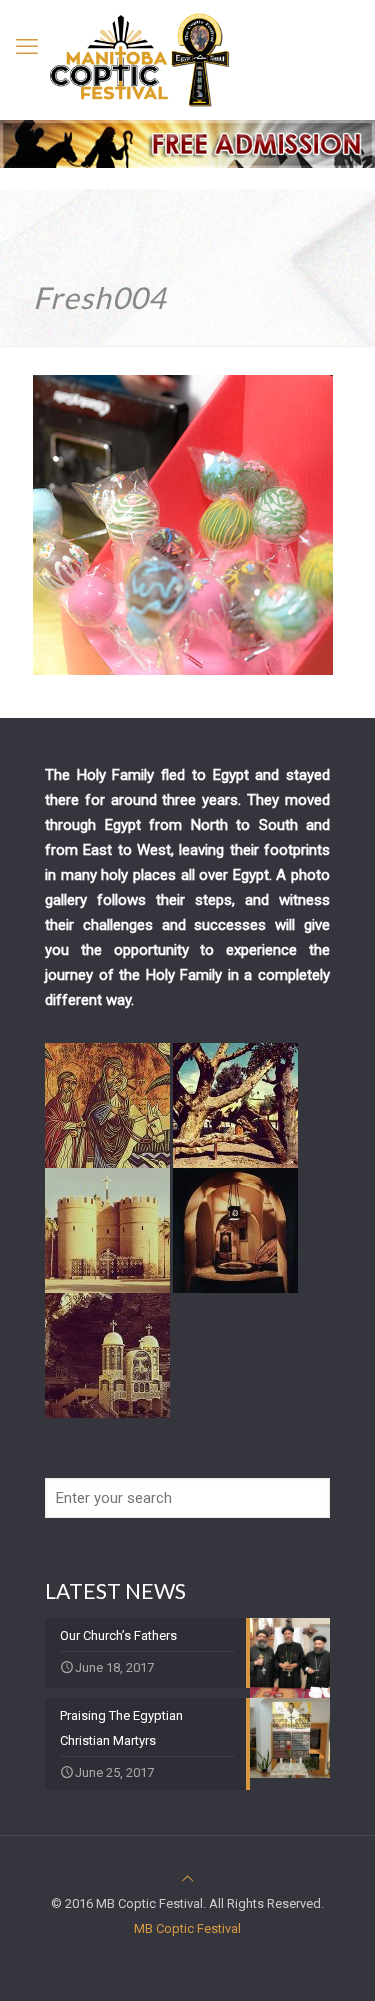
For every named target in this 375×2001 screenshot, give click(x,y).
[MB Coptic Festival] (140, 60)
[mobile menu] (27, 47)
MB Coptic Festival (187, 1928)
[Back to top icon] (187, 1878)
